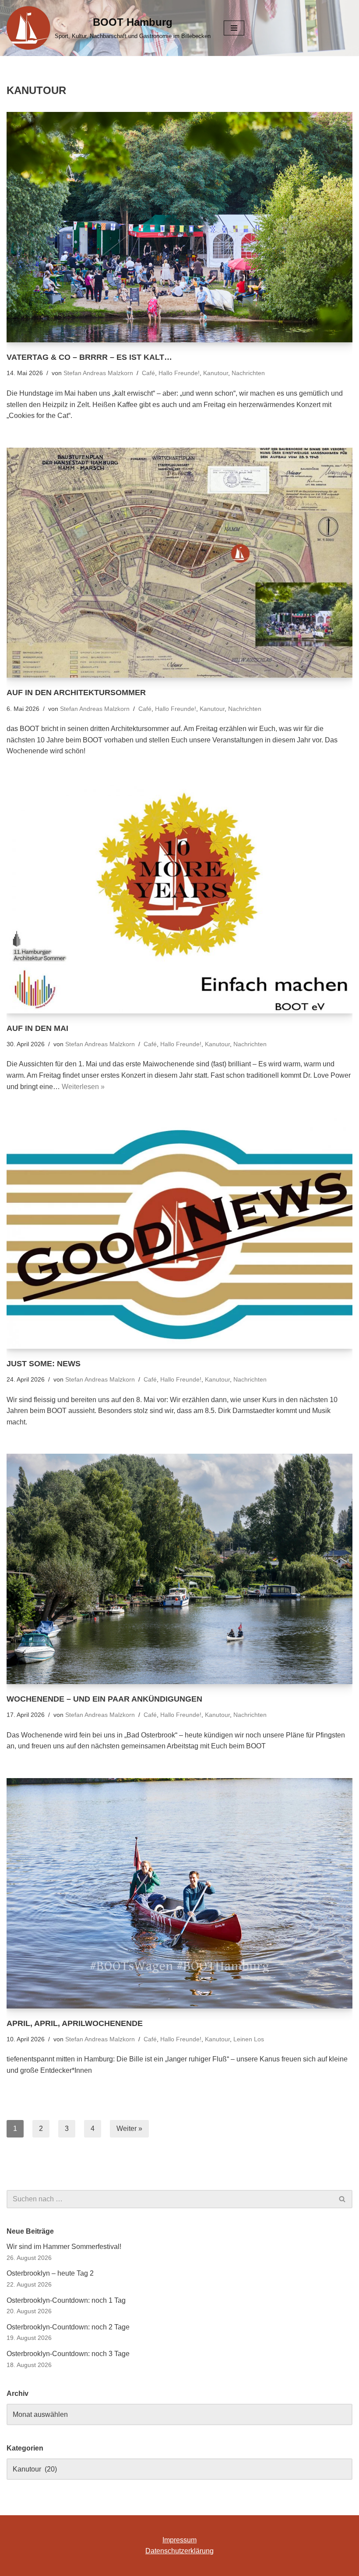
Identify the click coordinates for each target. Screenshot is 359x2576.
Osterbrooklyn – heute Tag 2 (50, 2273)
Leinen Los (249, 2039)
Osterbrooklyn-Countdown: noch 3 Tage (68, 2354)
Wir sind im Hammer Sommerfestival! (64, 2247)
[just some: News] (179, 1234)
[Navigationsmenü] (234, 28)
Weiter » (129, 2129)
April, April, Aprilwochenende (75, 2023)
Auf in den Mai (37, 1028)
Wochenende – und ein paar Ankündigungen (104, 1699)
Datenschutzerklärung (179, 2551)
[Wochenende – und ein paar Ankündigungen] (179, 1569)
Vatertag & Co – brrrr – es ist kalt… (89, 357)
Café (148, 373)
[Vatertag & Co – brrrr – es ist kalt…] (179, 227)
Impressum (179, 2540)
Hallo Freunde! (179, 373)
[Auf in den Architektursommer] (179, 563)
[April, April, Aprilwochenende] (179, 1893)
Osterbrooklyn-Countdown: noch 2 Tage (68, 2327)
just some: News (44, 1364)
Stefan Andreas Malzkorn (98, 373)
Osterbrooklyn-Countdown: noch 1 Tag (66, 2300)
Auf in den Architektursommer (76, 693)
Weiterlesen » (83, 1087)
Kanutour (216, 373)
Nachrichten (248, 373)
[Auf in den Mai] (179, 898)
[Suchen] (343, 2199)
